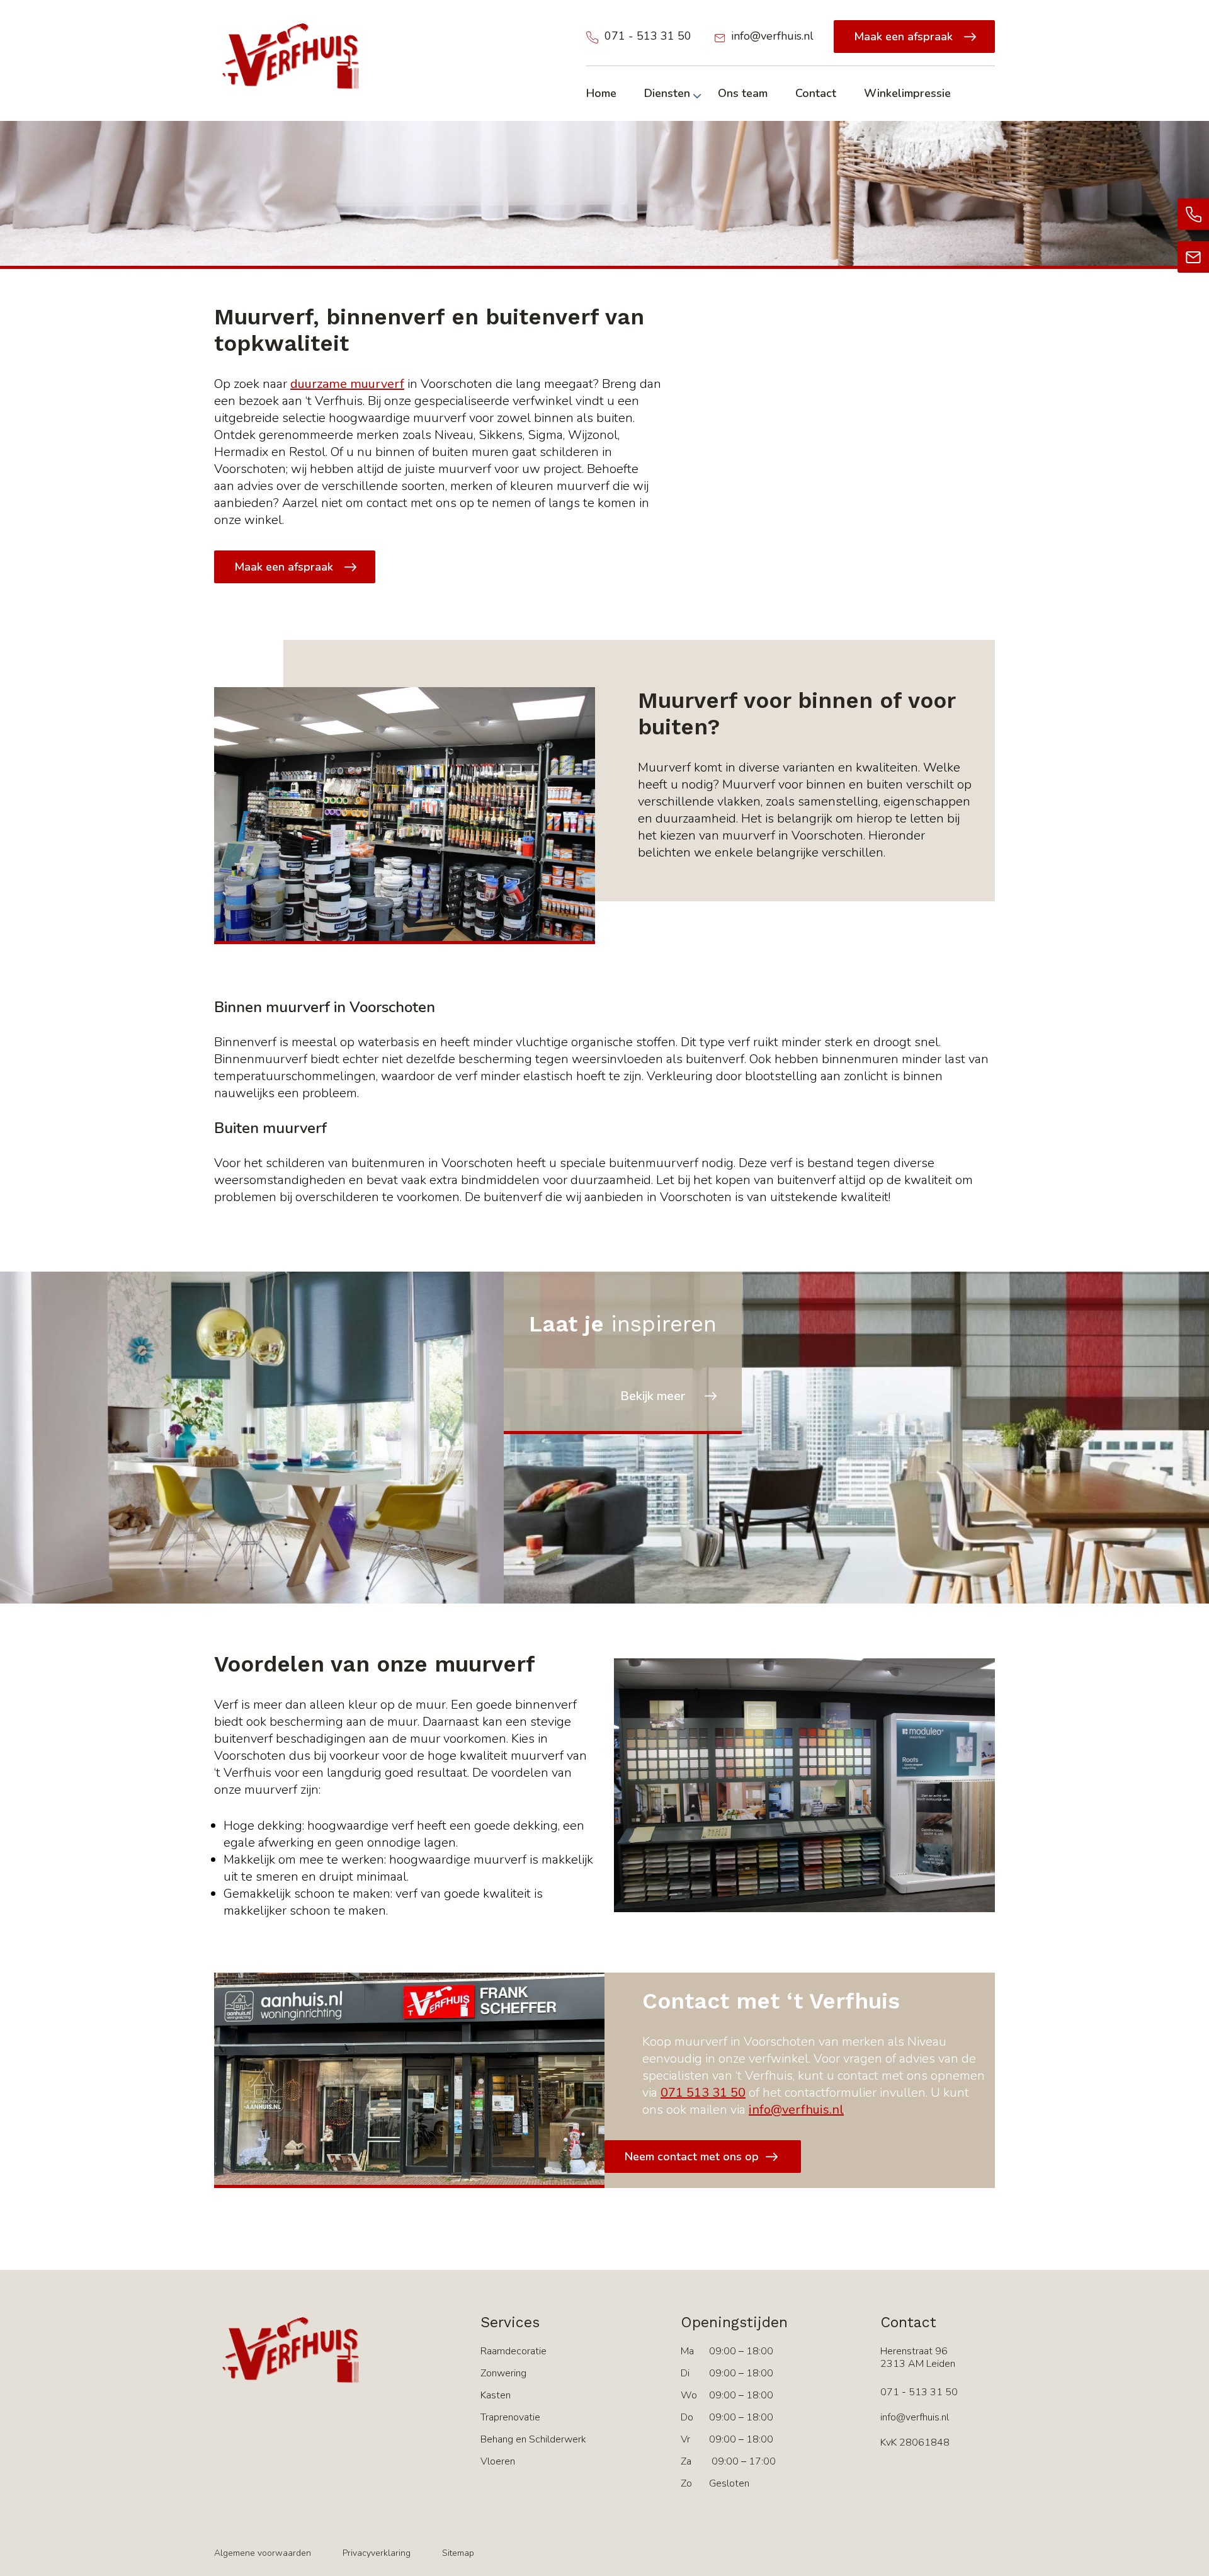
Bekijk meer (653, 1396)
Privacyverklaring (377, 2553)
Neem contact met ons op (692, 2157)
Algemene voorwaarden (263, 2553)
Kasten (496, 2395)
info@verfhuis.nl (772, 36)
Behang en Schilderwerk (533, 2439)
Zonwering (503, 2373)
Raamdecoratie (514, 2351)
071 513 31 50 (703, 2093)
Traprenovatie (510, 2417)
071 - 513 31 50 (648, 36)
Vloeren (498, 2461)
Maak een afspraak (903, 37)
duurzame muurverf (347, 384)
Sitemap (458, 2553)
